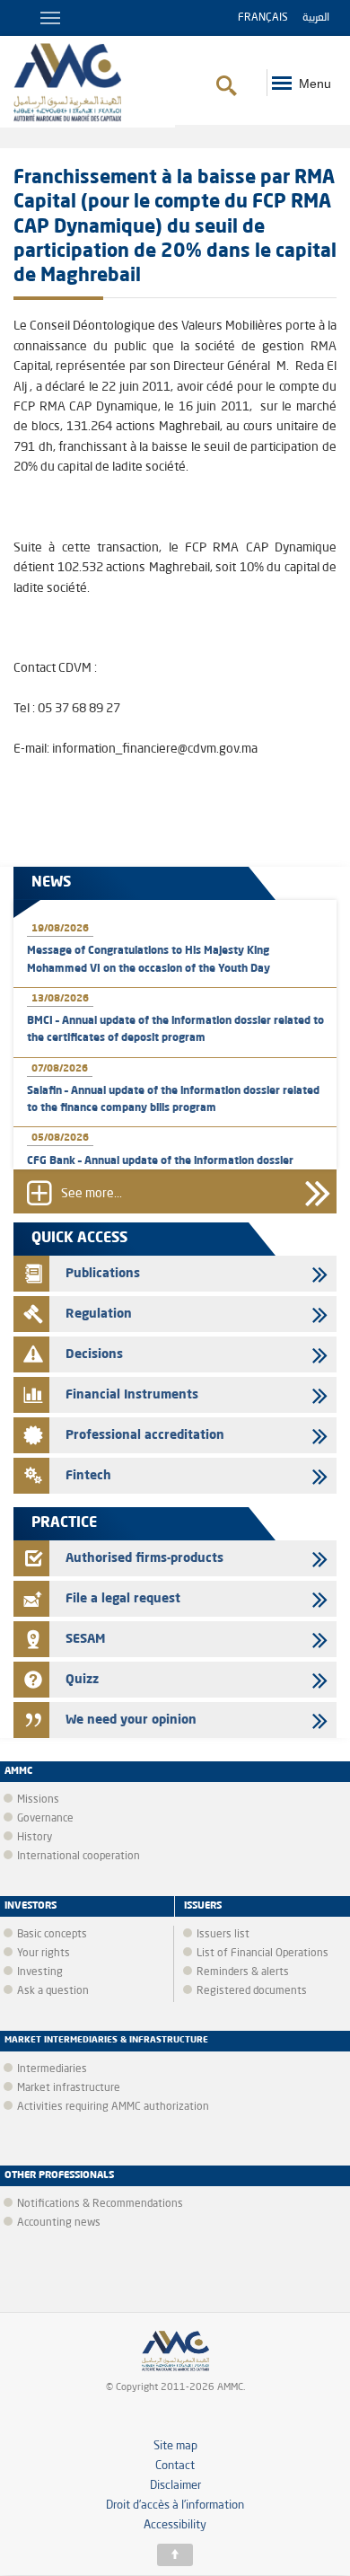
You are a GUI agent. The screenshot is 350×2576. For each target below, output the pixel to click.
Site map (175, 2446)
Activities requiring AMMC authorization (113, 2107)
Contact (175, 2466)
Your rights (44, 1954)
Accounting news (59, 2223)
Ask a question (53, 1991)
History (35, 1838)
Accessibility (175, 2525)
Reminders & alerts (243, 1972)
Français (263, 18)
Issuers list (223, 1935)
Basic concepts (52, 1935)
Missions (38, 1800)
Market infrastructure (69, 2088)
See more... (92, 1194)
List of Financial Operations (262, 1954)
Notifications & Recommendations (100, 2204)
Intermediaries (52, 2069)
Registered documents (252, 1991)
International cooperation (79, 1857)
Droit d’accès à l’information (175, 2505)
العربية (316, 18)
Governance (45, 1819)
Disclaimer (175, 2486)
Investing (40, 1972)
